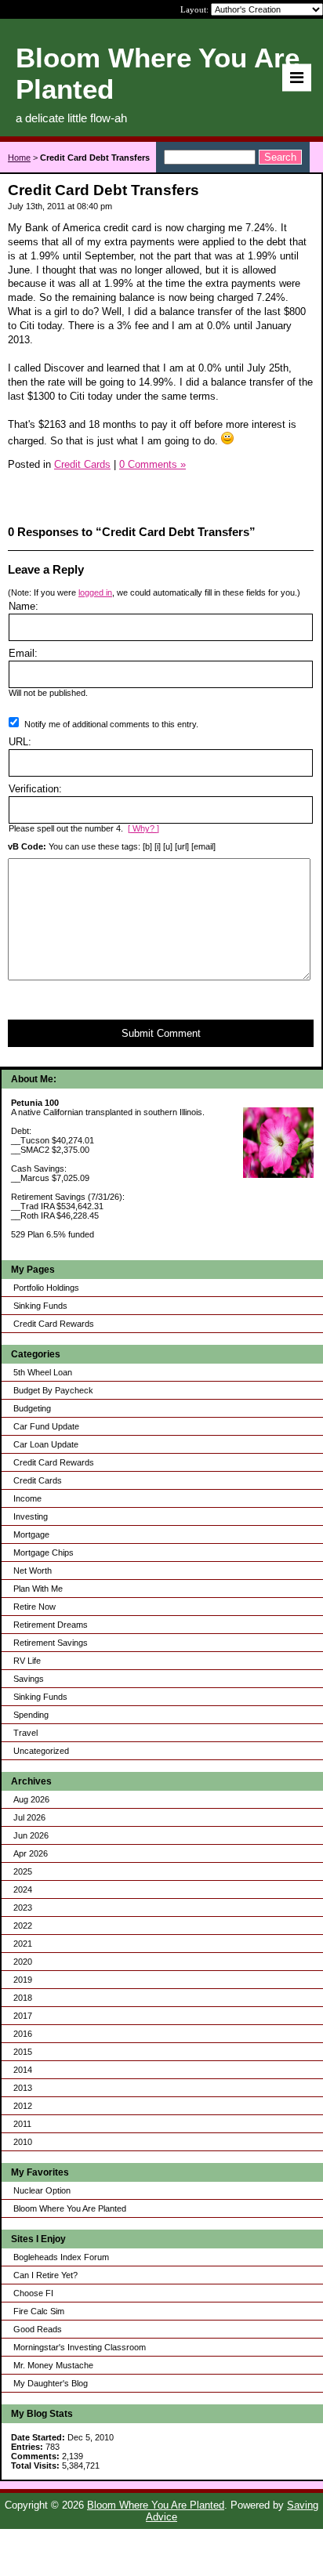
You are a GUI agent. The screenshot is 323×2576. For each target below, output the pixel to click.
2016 (23, 2034)
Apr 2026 (31, 1853)
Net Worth (33, 1571)
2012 (23, 2106)
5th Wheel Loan (43, 1372)
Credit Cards (38, 1480)
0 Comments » (152, 464)
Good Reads (38, 2329)
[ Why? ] (143, 828)
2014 (23, 2070)
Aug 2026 (31, 1799)
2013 (23, 2088)
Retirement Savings (51, 1643)
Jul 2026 (29, 1817)
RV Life (27, 1661)
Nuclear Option (42, 2190)
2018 (23, 1998)
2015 (23, 2052)
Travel (25, 1733)
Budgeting (32, 1408)
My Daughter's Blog (51, 2383)
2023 (23, 1908)
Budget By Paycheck (53, 1390)
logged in (95, 592)
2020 (23, 1962)
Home (19, 158)
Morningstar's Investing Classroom (80, 2347)
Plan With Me (38, 1589)
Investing (31, 1516)
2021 (23, 1944)
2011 (22, 2124)
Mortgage (31, 1534)
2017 (23, 2016)
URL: (20, 742)
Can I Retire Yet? (45, 2275)
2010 (23, 2142)
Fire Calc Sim (39, 2311)
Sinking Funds (40, 1306)
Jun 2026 (31, 1835)
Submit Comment (161, 1033)
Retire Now (34, 1607)
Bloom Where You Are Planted (70, 2208)
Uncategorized (41, 1751)
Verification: (35, 789)
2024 (23, 1889)
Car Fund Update (46, 1426)
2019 (23, 1980)
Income (27, 1498)
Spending (31, 1715)
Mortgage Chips (44, 1552)
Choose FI (33, 2293)
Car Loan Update (46, 1444)
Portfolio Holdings (46, 1288)
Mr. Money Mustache (53, 2365)
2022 (23, 1926)
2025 (23, 1871)
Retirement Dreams (51, 1625)
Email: (23, 653)
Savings (29, 1679)
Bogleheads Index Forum (61, 2257)
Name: (24, 606)
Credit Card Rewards (54, 1324)
